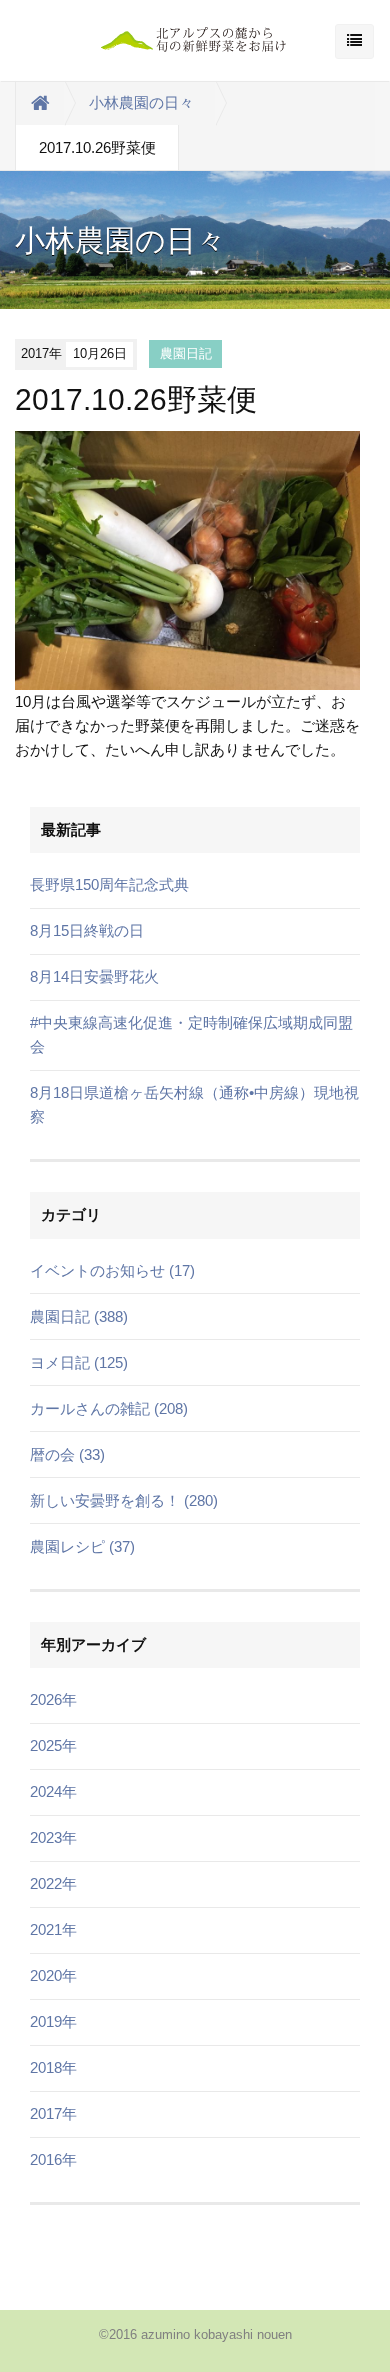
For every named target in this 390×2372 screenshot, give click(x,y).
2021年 (53, 1929)
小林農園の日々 (141, 102)
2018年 (53, 2067)
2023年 (53, 1837)
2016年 (53, 2159)
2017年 (53, 2113)
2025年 (53, 1745)
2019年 (53, 2021)
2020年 (53, 1975)
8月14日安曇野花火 (94, 976)
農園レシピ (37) (82, 1546)
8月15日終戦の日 (87, 930)
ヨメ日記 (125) (79, 1362)
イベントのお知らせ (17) (112, 1270)
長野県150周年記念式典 (109, 884)
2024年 (53, 1791)
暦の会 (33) (67, 1454)
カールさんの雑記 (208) (109, 1408)
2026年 (53, 1699)
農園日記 (186, 353)
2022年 (53, 1883)
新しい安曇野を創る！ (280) (124, 1500)
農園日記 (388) (79, 1316)
